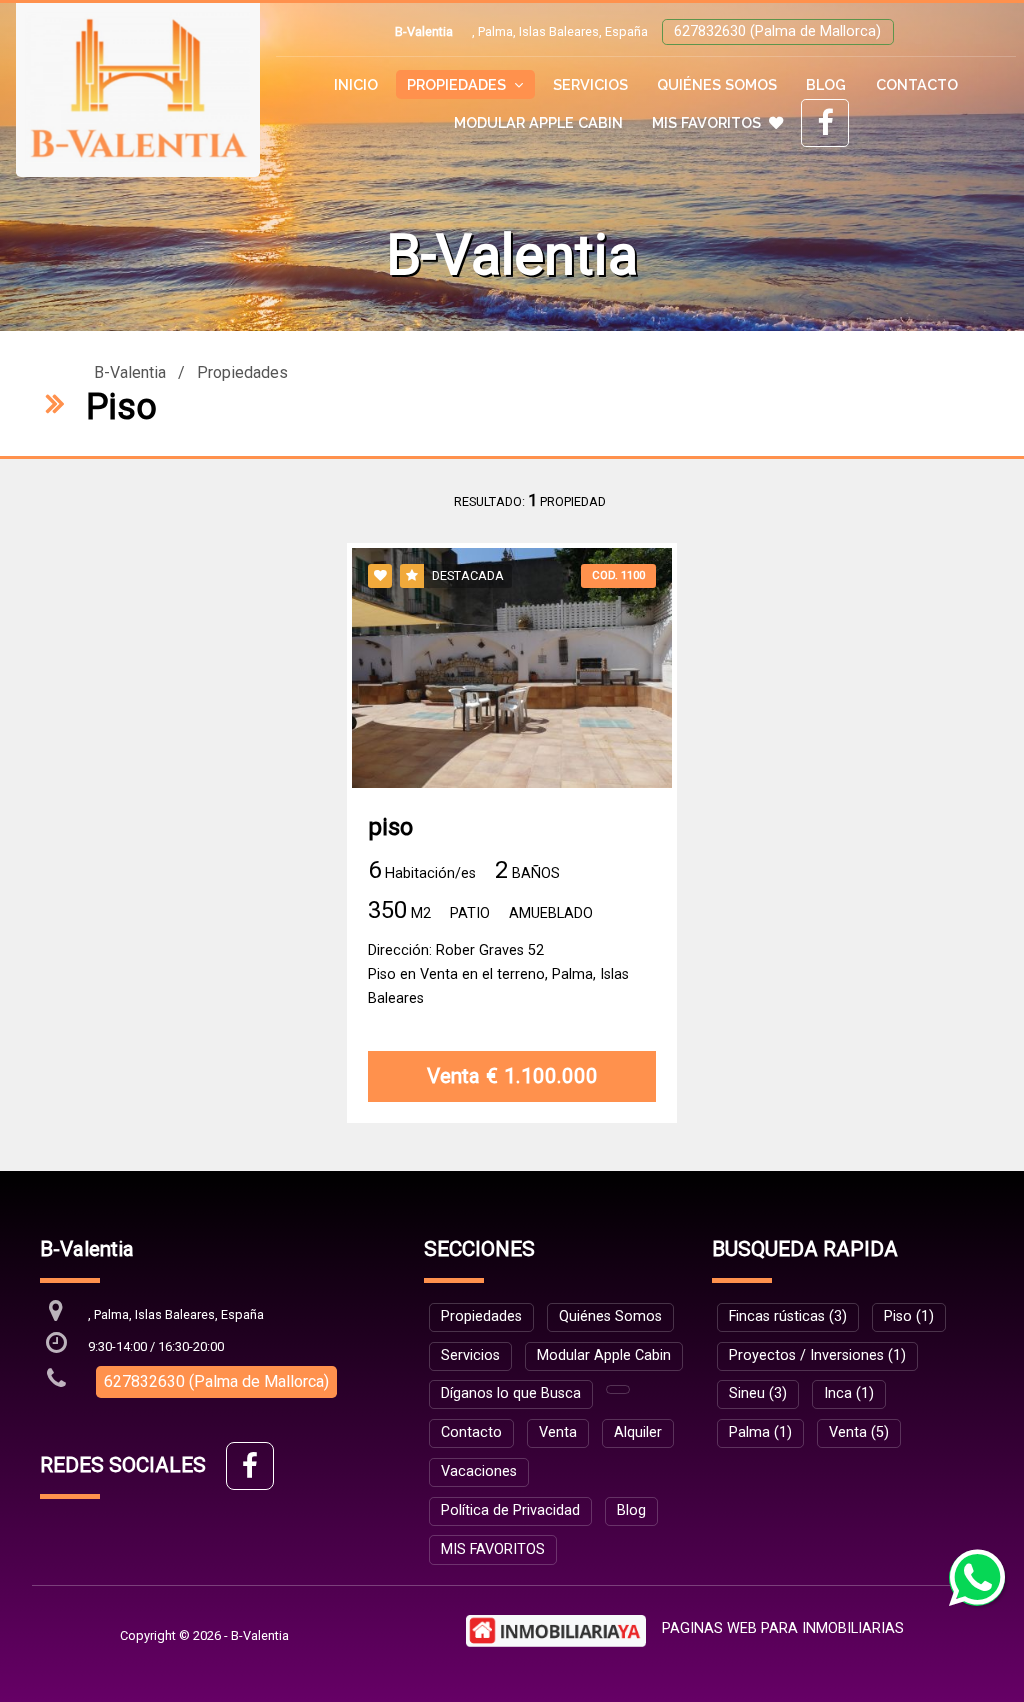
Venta (558, 1432)
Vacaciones (479, 1471)
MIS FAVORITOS (706, 122)
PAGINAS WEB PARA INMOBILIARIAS (783, 1628)
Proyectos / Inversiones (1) (817, 1355)
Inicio (356, 84)
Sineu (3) (758, 1393)
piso (390, 827)
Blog (826, 84)
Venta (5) (859, 1432)
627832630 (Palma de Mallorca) (777, 31)
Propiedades (242, 372)
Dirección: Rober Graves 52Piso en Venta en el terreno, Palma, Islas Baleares (498, 974)
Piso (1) (909, 1316)
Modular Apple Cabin (538, 122)
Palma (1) (760, 1432)
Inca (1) (849, 1393)
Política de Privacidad (510, 1510)
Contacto (917, 84)
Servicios (590, 84)
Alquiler (638, 1432)
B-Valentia (130, 372)
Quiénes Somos (717, 84)
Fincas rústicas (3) (788, 1316)
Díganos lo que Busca (511, 1393)
